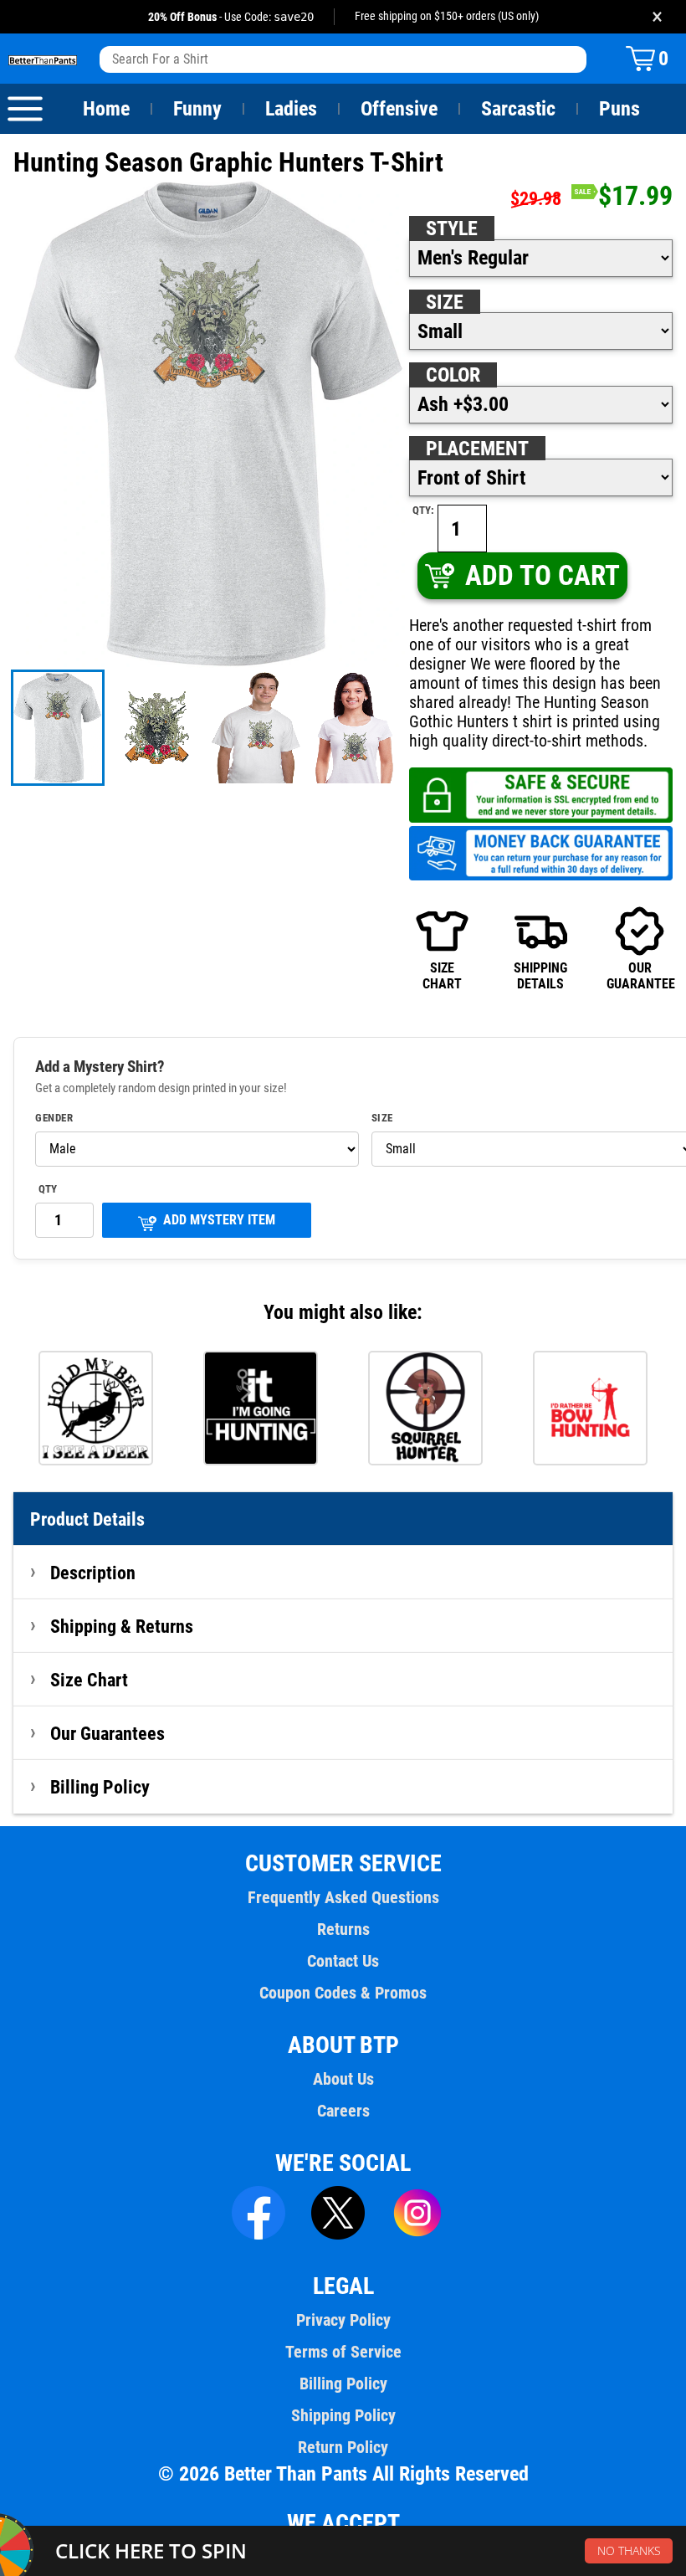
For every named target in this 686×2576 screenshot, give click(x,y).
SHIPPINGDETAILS (540, 975)
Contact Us (343, 1961)
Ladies (291, 109)
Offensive (399, 109)
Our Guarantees (108, 1733)
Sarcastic (518, 109)
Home (106, 109)
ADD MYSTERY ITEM (219, 1220)
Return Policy (343, 2447)
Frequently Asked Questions (343, 1897)
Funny (197, 109)
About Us (343, 2079)
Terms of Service (343, 2352)
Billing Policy (100, 1787)
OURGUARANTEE (640, 975)
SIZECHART (442, 975)
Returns (343, 1929)
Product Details (87, 1519)
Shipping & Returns (122, 1626)
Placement (477, 449)
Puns (619, 109)
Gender (54, 1118)
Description (93, 1573)
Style (452, 228)
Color (453, 375)
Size (445, 302)
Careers (343, 2111)
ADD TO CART (543, 575)
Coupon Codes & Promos (343, 1993)
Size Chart (89, 1680)
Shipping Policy (343, 2415)
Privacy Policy (343, 2320)
